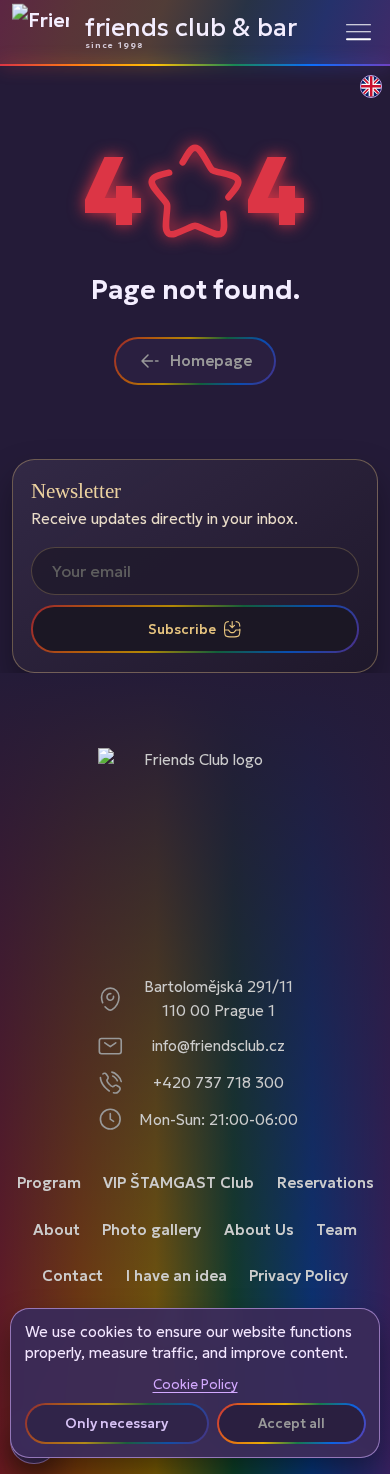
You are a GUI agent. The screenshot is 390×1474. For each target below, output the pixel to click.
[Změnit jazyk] (360, 97)
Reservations (325, 1182)
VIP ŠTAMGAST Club (178, 1182)
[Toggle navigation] (358, 31)
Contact (72, 1275)
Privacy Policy (298, 1275)
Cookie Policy (195, 1385)
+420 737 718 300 (218, 1082)
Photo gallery (151, 1229)
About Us (259, 1229)
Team (336, 1229)
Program (49, 1182)
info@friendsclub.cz (218, 1045)
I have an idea (176, 1275)
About (56, 1229)
